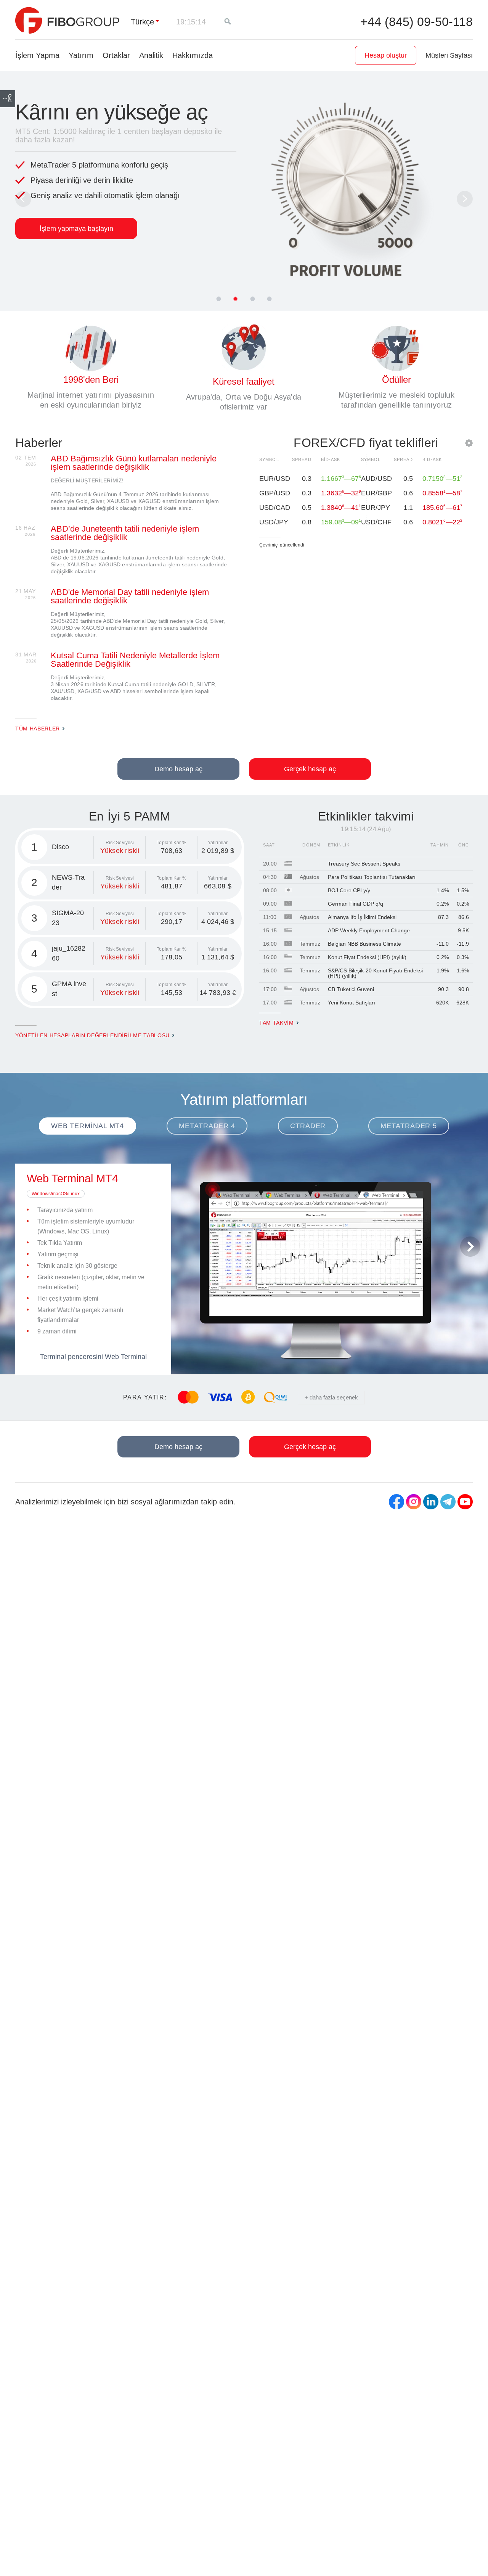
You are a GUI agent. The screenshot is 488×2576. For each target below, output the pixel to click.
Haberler (39, 443)
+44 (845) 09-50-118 (417, 22)
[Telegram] (448, 1502)
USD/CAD (275, 508)
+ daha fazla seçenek (331, 1397)
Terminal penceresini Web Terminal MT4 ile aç (93, 1360)
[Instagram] (414, 1502)
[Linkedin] (431, 1502)
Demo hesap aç (178, 769)
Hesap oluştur (386, 55)
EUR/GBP (376, 493)
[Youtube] (465, 1502)
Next (465, 199)
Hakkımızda (193, 55)
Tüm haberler (38, 729)
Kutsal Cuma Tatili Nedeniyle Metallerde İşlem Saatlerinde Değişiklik (135, 660)
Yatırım (81, 55)
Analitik (151, 55)
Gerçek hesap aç (310, 769)
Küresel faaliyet (244, 381)
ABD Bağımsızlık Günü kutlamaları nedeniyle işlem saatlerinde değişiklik (134, 463)
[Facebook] (396, 1502)
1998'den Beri (91, 380)
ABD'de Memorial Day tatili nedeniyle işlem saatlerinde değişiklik (130, 596)
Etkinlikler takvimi (366, 816)
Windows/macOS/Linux (56, 1194)
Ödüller (396, 380)
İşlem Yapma (37, 55)
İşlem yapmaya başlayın (76, 229)
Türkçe (142, 22)
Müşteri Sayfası (449, 55)
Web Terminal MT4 (72, 1178)
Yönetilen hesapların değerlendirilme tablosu (92, 1036)
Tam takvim (277, 1023)
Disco (60, 847)
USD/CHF (376, 522)
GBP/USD (275, 493)
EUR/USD (275, 479)
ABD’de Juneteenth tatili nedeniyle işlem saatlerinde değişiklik (125, 533)
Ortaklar (116, 55)
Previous (23, 199)
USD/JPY (274, 522)
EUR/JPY (376, 508)
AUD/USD (376, 479)
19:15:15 (191, 22)
